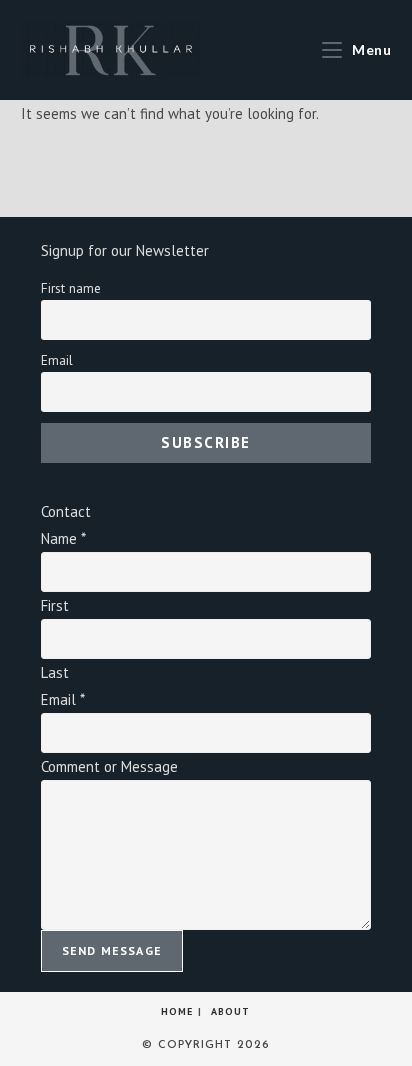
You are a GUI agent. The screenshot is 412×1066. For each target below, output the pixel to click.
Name (63, 538)
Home (177, 1011)
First (55, 605)
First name (71, 288)
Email (57, 360)
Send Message (112, 950)
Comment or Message (109, 766)
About (230, 1011)
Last (55, 672)
